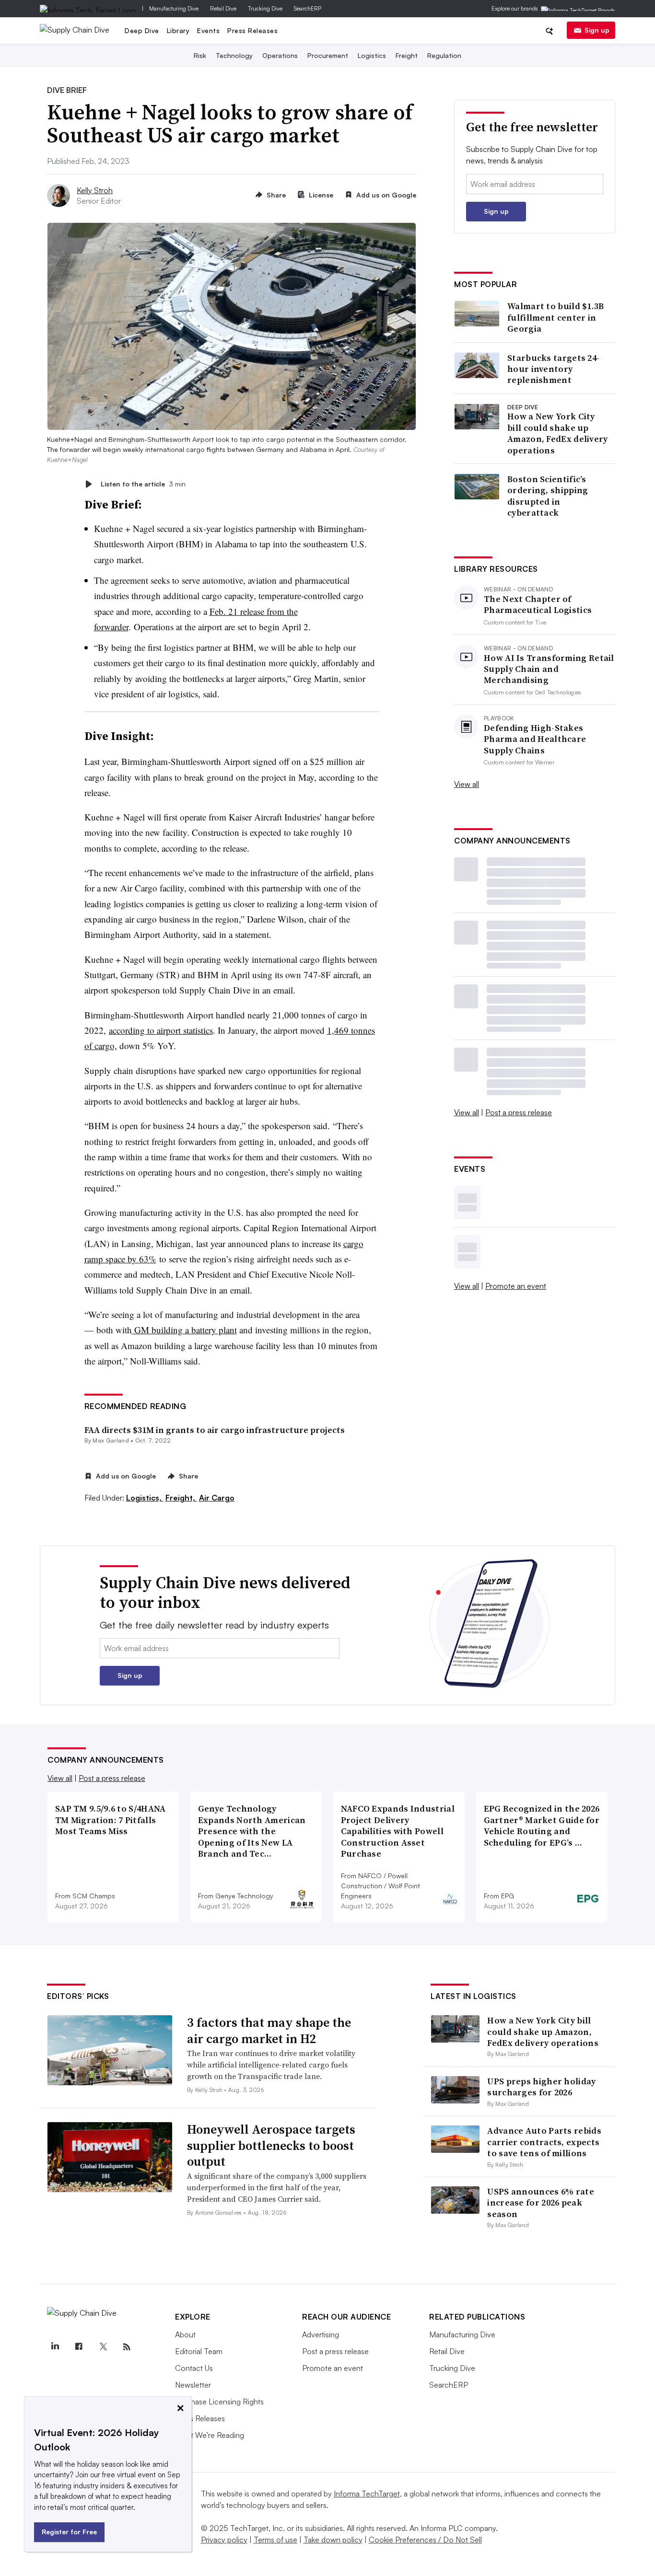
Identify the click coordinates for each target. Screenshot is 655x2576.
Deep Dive (142, 30)
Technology (234, 55)
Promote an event (516, 1286)
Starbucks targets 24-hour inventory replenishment (553, 369)
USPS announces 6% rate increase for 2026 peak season (541, 2203)
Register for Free (69, 2532)
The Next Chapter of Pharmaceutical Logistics (538, 605)
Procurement (328, 55)
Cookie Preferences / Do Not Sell (425, 2540)
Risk (200, 55)
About (185, 2334)
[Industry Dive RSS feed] (127, 2347)
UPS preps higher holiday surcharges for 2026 (541, 2087)
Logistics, (145, 1498)
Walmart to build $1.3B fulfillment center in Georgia (556, 317)
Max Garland (111, 1440)
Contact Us (194, 2368)
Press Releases (252, 30)
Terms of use (275, 2540)
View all (467, 784)
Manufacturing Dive (174, 8)
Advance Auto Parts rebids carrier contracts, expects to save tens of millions (544, 2142)
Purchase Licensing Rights (219, 2402)
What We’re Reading (210, 2435)
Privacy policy (224, 2540)
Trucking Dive (265, 8)
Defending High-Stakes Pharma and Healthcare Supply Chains (535, 739)
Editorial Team (199, 2351)
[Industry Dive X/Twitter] (103, 2347)
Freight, (181, 1498)
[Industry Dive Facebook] (79, 2347)
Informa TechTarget (367, 2494)
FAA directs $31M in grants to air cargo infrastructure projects (215, 1430)
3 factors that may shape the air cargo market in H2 (269, 2031)
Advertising (321, 2334)
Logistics (372, 55)
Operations (280, 55)
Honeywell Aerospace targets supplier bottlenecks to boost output (271, 2146)
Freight (407, 55)
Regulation (444, 55)
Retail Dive (223, 8)
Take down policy (333, 2540)
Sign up (597, 30)
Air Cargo (217, 1498)
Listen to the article (143, 484)
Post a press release (519, 1112)
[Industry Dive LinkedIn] (55, 2347)
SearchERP (308, 8)
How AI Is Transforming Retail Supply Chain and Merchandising (549, 669)
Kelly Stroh (95, 190)
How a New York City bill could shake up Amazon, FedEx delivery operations (558, 433)
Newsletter (193, 2385)
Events (208, 30)
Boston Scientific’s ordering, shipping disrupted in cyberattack (548, 496)
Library (178, 30)
